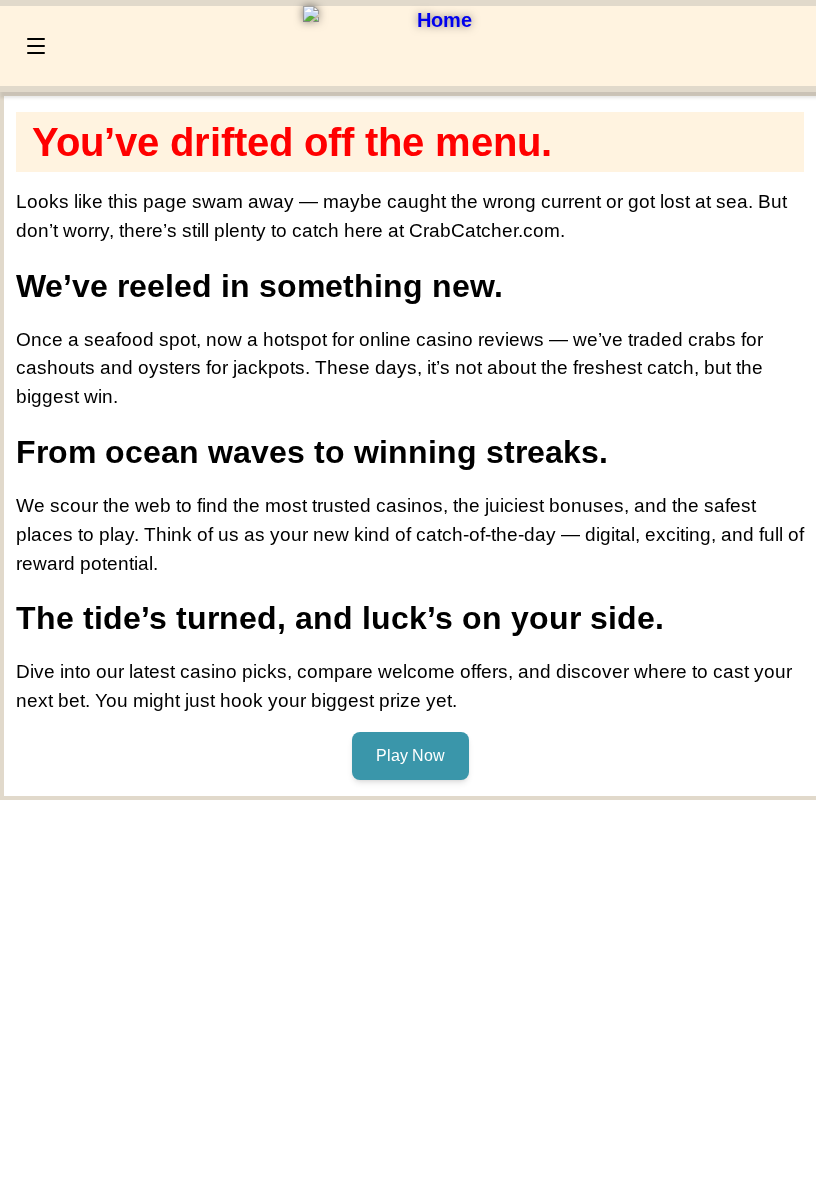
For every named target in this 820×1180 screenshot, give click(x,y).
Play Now (410, 755)
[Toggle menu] (36, 46)
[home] (436, 20)
